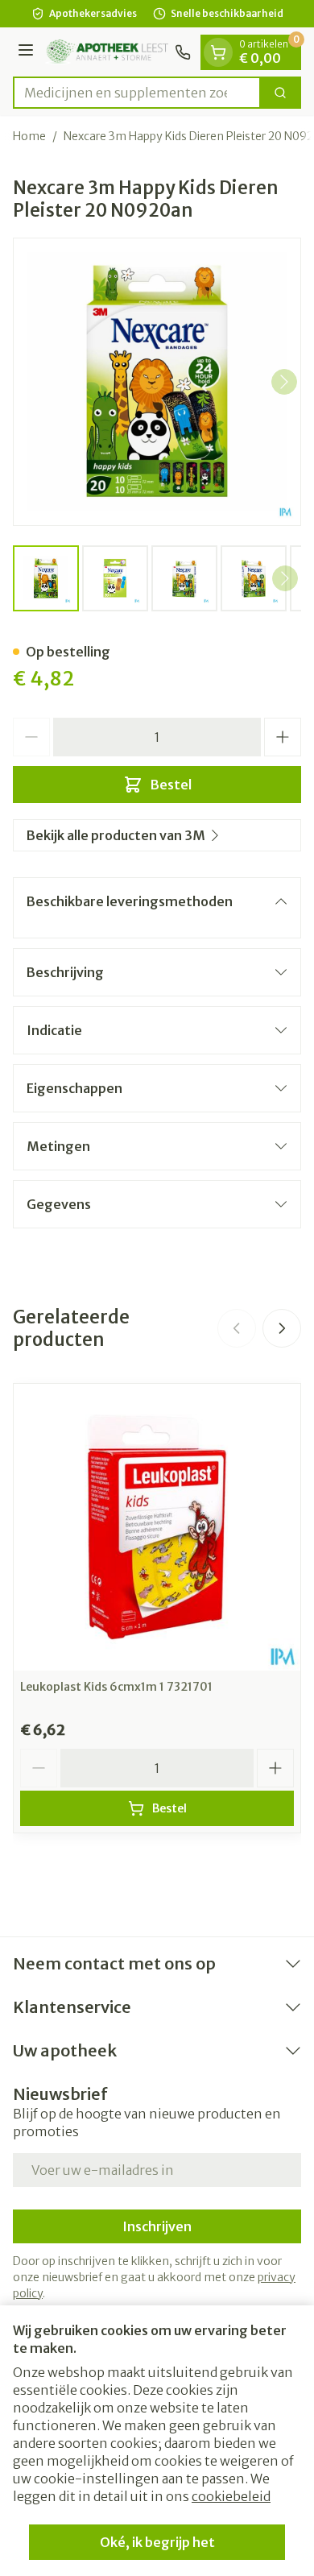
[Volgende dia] (282, 1328)
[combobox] (137, 93)
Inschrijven (157, 2226)
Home (29, 136)
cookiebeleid (231, 2496)
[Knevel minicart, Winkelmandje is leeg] (218, 52)
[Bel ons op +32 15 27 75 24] (183, 52)
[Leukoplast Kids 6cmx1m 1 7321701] (157, 1527)
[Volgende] (284, 382)
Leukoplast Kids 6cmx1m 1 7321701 (116, 1687)
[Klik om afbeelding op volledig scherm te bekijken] (157, 382)
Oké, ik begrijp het (157, 2542)
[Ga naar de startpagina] (107, 52)
